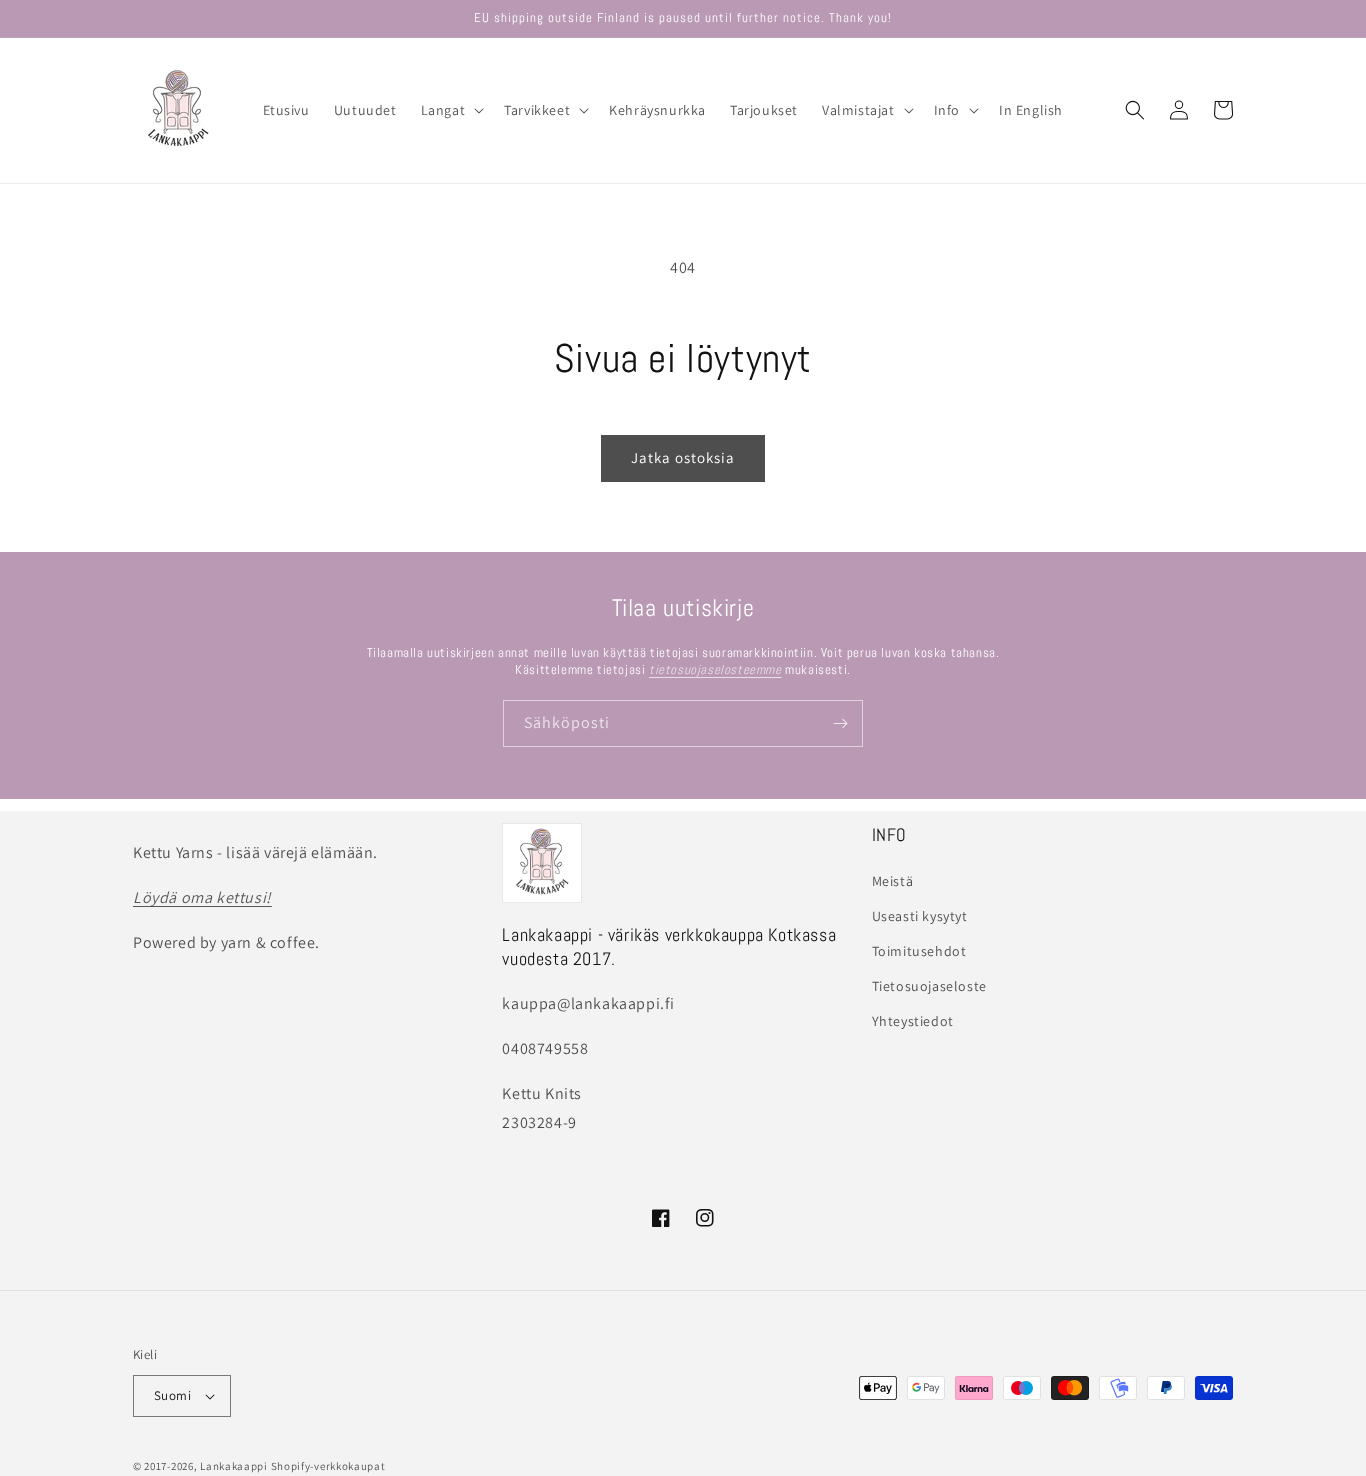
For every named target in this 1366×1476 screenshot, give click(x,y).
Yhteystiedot (913, 1021)
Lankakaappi (234, 1466)
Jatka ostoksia (683, 457)
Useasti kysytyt (920, 916)
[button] (451, 110)
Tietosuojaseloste (929, 986)
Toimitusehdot (919, 951)
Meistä (893, 881)
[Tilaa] (840, 723)
